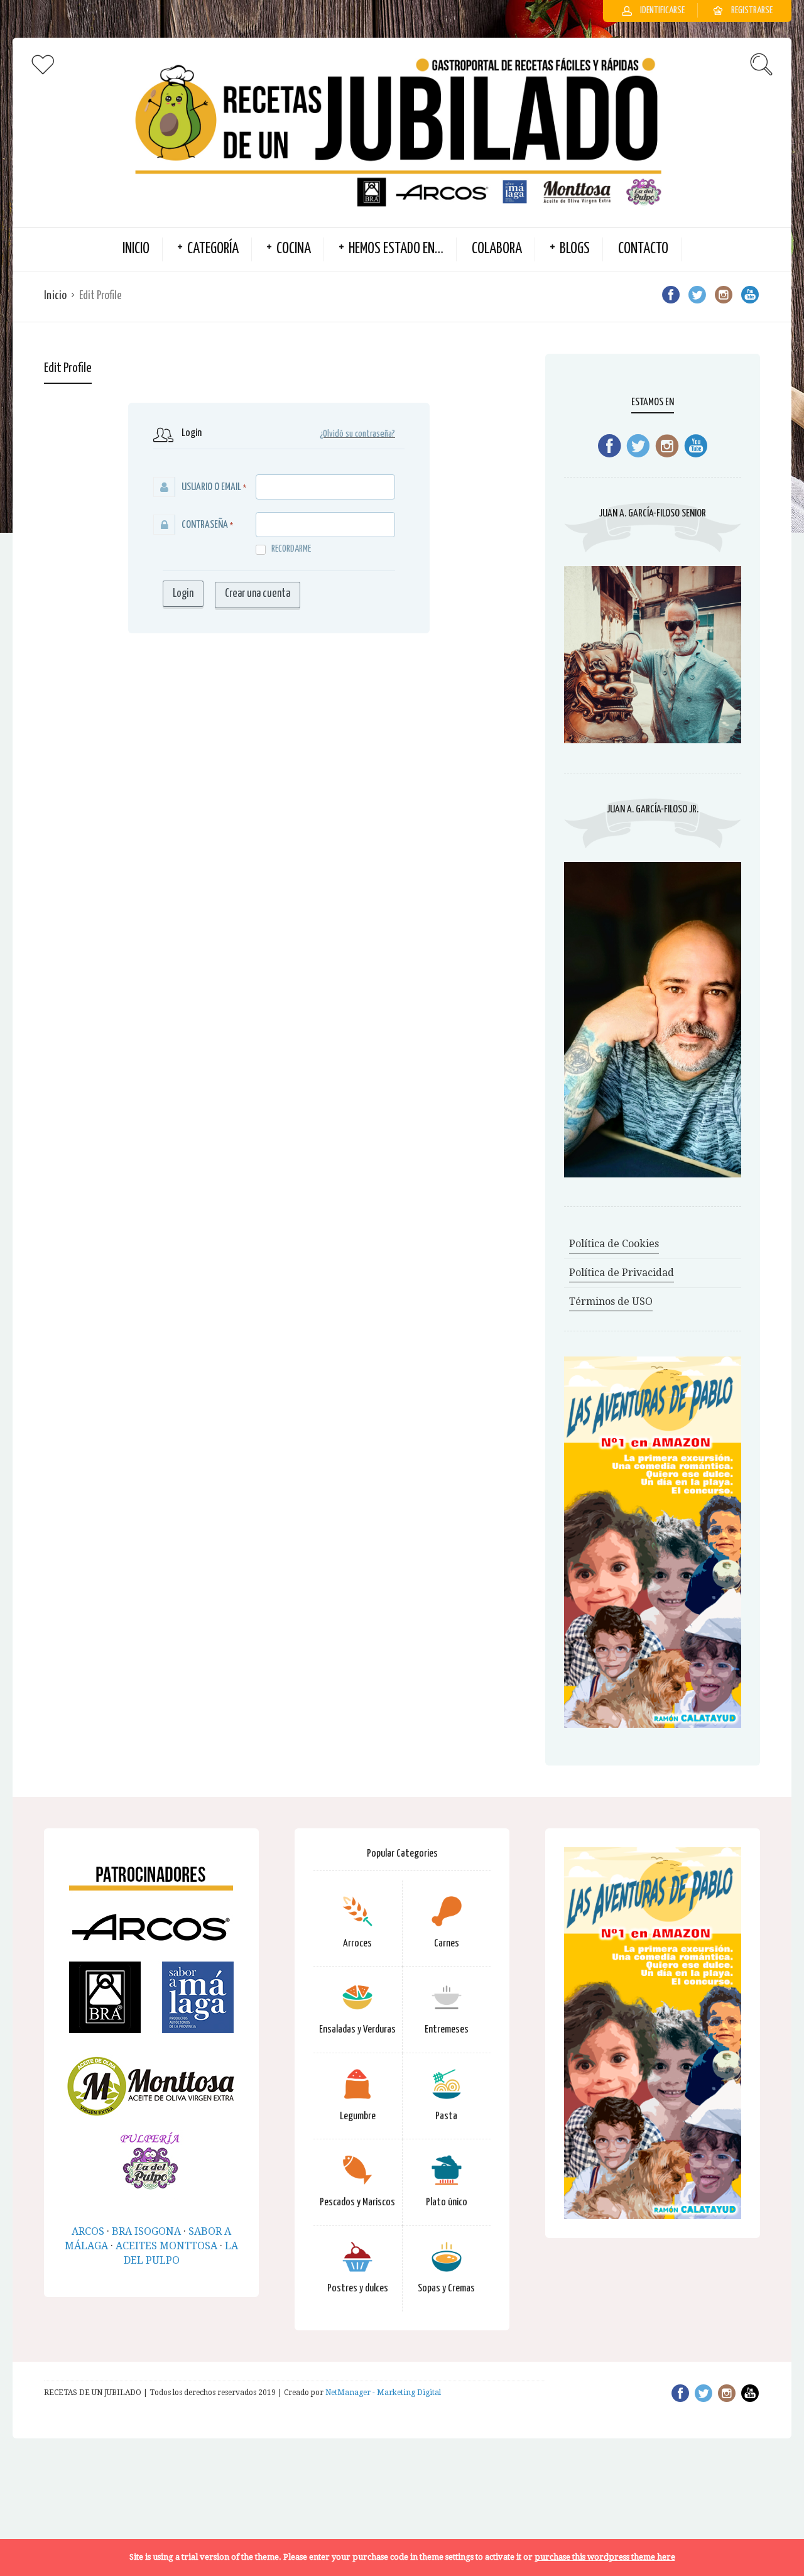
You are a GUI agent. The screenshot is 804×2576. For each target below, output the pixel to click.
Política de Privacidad (622, 1273)
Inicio (55, 296)
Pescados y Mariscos (357, 2202)
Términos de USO (611, 1302)
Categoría (213, 249)
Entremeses (447, 2030)
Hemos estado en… (396, 249)
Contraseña (205, 525)
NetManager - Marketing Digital (383, 2393)
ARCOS (88, 2231)
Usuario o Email (211, 487)
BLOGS (575, 249)
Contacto (643, 249)
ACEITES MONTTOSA (166, 2246)
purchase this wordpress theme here (605, 2557)
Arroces (357, 1944)
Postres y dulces (358, 2289)
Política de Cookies (614, 1244)
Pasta (446, 2116)
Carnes (447, 1944)
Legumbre (358, 2116)
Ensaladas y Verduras (357, 2030)
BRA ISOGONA (146, 2231)
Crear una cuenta (258, 594)
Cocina (294, 249)
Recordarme (291, 549)
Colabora (497, 249)
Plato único (447, 2202)
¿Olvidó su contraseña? (357, 434)
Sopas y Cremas (446, 2289)
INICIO (136, 249)
